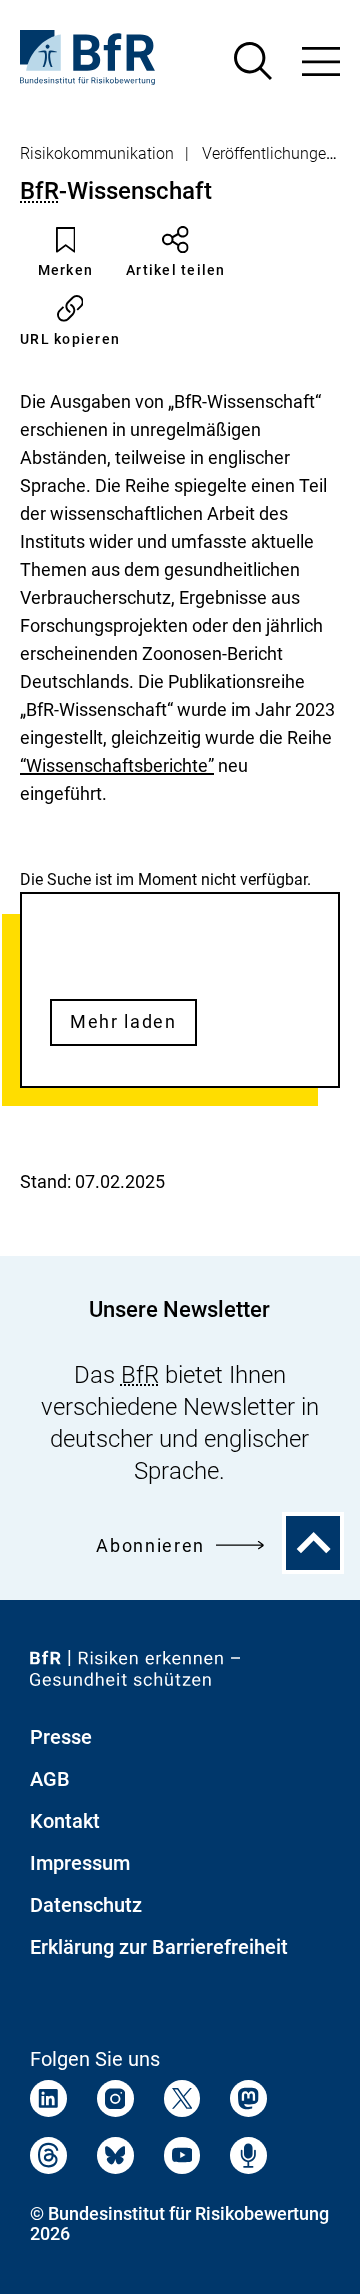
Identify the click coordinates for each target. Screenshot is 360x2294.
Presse (61, 1737)
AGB (50, 1779)
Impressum (80, 1863)
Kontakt (65, 1821)
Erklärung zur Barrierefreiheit (159, 1947)
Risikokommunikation (97, 153)
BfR (39, 191)
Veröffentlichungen (268, 153)
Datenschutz (86, 1905)
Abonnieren (150, 1545)
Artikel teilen (176, 270)
